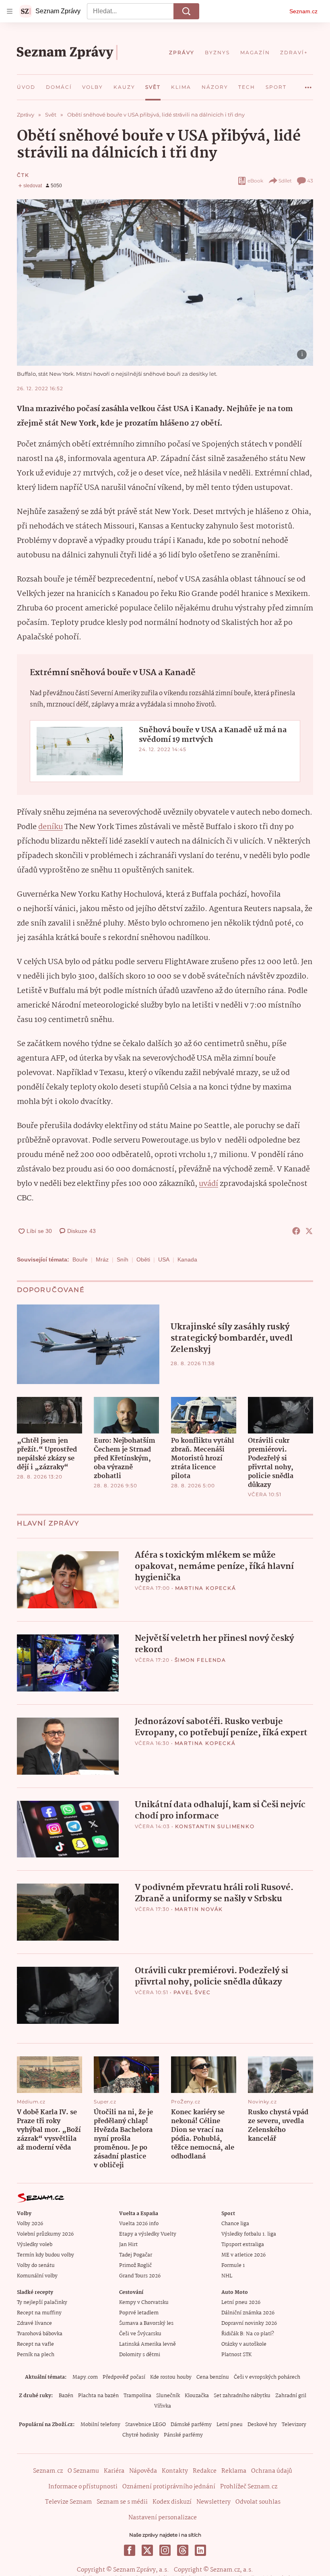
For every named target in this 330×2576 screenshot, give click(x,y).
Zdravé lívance (34, 2323)
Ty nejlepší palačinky (42, 2303)
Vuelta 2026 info (139, 2224)
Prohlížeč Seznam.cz (249, 2487)
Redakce (205, 2471)
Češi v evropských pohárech (267, 2377)
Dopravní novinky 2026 (249, 2323)
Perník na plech (36, 2355)
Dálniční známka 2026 (248, 2313)
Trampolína (137, 2396)
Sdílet (285, 181)
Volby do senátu (36, 2266)
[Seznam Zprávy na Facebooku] (130, 2550)
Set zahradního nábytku (242, 2396)
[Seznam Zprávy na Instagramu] (165, 2550)
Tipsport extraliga (243, 2245)
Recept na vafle (35, 2344)
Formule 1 (233, 2266)
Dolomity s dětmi (140, 2355)
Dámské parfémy (191, 2425)
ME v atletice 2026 (243, 2255)
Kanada (187, 1259)
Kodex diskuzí (172, 2502)
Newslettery (213, 2502)
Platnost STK (236, 2355)
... (308, 84)
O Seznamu (83, 2471)
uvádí (208, 1184)
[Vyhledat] (186, 11)
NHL (227, 2276)
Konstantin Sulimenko (215, 1826)
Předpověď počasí (124, 2377)
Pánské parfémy (183, 2435)
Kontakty (175, 2471)
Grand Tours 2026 (140, 2276)
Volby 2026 (30, 2224)
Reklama (234, 2471)
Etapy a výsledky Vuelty (148, 2234)
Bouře (80, 1259)
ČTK (23, 175)
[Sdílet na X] (309, 1231)
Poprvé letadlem (139, 2313)
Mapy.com (85, 2377)
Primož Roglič (135, 2266)
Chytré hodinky (141, 2435)
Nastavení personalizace (163, 2518)
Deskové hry (262, 2425)
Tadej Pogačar (136, 2255)
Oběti (143, 1259)
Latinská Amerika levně (147, 2344)
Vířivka (163, 2406)
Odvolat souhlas (258, 2502)
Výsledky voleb (35, 2245)
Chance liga (235, 2224)
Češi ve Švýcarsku (140, 2334)
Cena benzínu (213, 2377)
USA (164, 1259)
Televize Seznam (68, 2502)
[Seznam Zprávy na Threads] (183, 2550)
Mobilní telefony (100, 2425)
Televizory (294, 2425)
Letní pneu (230, 2425)
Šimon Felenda (200, 1660)
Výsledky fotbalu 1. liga (249, 2234)
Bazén (66, 2396)
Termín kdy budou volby (45, 2255)
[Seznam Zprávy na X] (147, 2550)
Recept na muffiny (39, 2313)
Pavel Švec (192, 1992)
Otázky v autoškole (244, 2344)
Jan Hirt (128, 2245)
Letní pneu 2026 (241, 2303)
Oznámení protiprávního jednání (169, 2487)
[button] (165, 283)
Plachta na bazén (98, 2396)
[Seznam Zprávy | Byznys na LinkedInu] (200, 2550)
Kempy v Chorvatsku (144, 2303)
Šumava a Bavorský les (146, 2323)
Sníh (123, 1259)
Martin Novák (199, 1909)
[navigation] (10, 11)
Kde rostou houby (171, 2377)
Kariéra (114, 2471)
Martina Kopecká (206, 1588)
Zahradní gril (291, 2396)
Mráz (102, 1259)
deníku (51, 827)
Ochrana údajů (272, 2471)
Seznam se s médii (122, 2502)
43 (310, 181)
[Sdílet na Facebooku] (296, 1231)
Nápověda (143, 2471)
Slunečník (168, 2396)
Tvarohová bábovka (40, 2334)
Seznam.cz (303, 11)
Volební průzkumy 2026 (45, 2234)
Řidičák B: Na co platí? (248, 2334)
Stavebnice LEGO (145, 2425)
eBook (255, 181)
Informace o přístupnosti (83, 2487)
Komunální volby (37, 2276)
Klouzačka (197, 2396)
